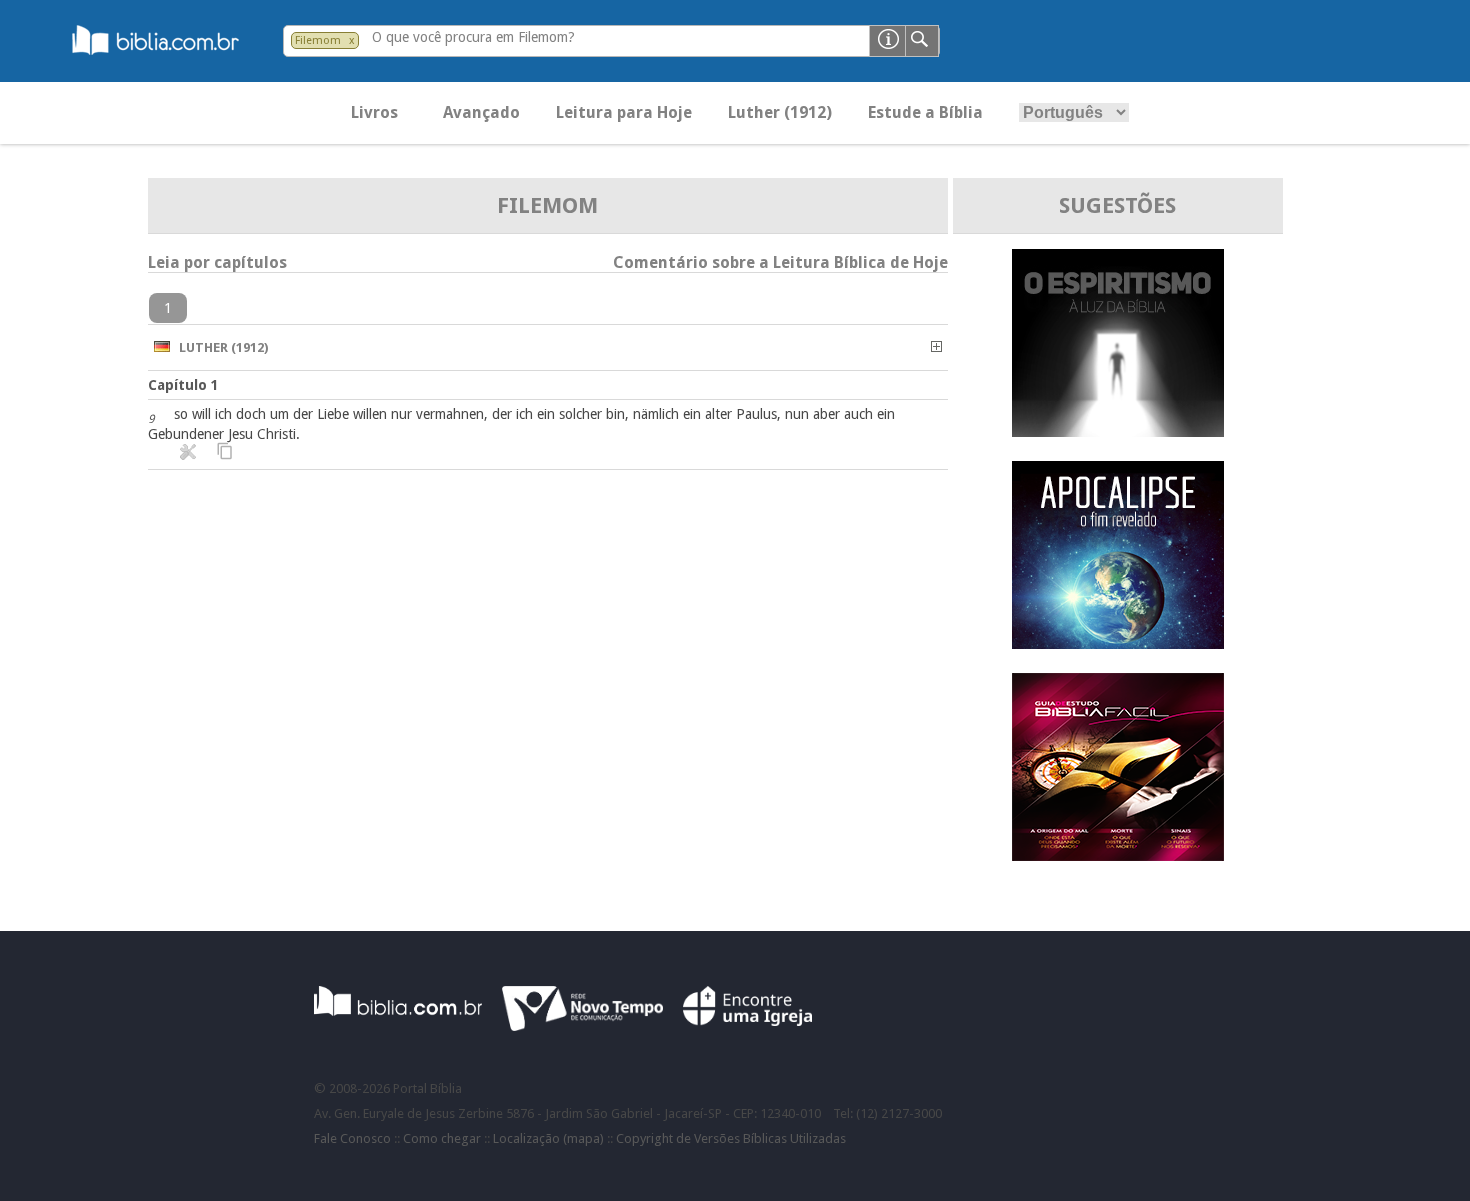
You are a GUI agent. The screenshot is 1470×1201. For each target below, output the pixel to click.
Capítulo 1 (183, 385)
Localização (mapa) (548, 1138)
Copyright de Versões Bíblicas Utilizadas (731, 1138)
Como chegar (442, 1138)
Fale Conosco (352, 1138)
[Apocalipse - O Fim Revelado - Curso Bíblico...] (1118, 643)
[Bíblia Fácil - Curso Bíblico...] (1118, 855)
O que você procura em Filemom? (473, 37)
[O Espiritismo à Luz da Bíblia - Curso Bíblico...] (1118, 431)
